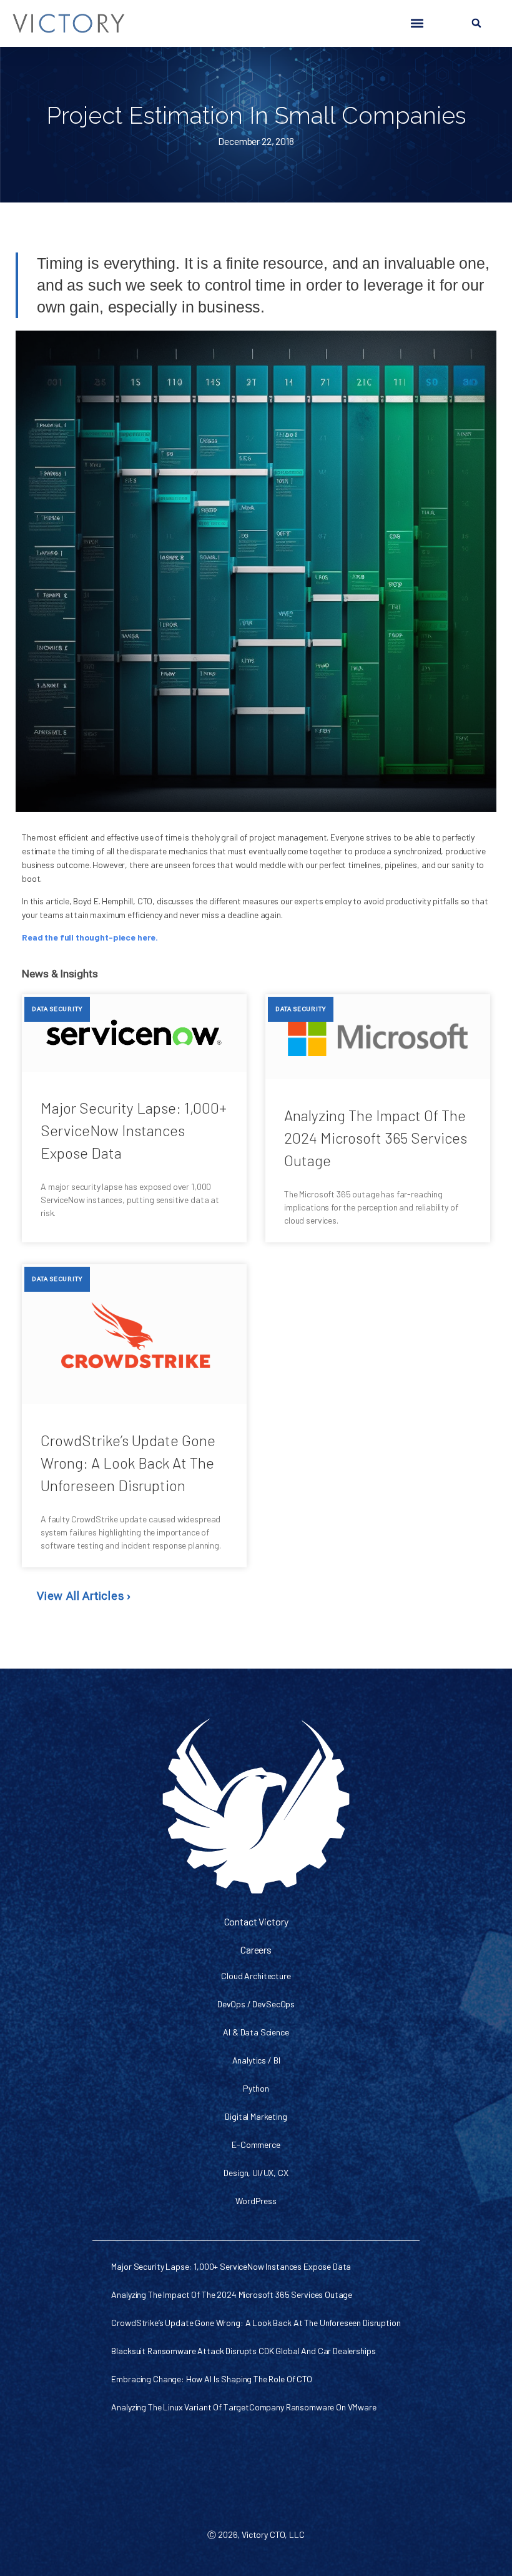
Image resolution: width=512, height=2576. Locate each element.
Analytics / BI (256, 2060)
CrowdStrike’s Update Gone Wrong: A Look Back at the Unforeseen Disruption (128, 1463)
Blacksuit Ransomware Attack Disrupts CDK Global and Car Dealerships (243, 2351)
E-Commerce (256, 2144)
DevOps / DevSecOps (256, 2004)
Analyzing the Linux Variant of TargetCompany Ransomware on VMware (244, 2407)
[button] (417, 23)
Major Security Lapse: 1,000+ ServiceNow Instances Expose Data (134, 1130)
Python (256, 2088)
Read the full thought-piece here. (90, 937)
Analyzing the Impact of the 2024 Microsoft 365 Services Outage (376, 1138)
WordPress (256, 2201)
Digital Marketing (256, 2116)
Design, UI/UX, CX (256, 2173)
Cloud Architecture (256, 1976)
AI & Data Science (256, 2032)
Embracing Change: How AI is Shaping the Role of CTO (211, 2379)
